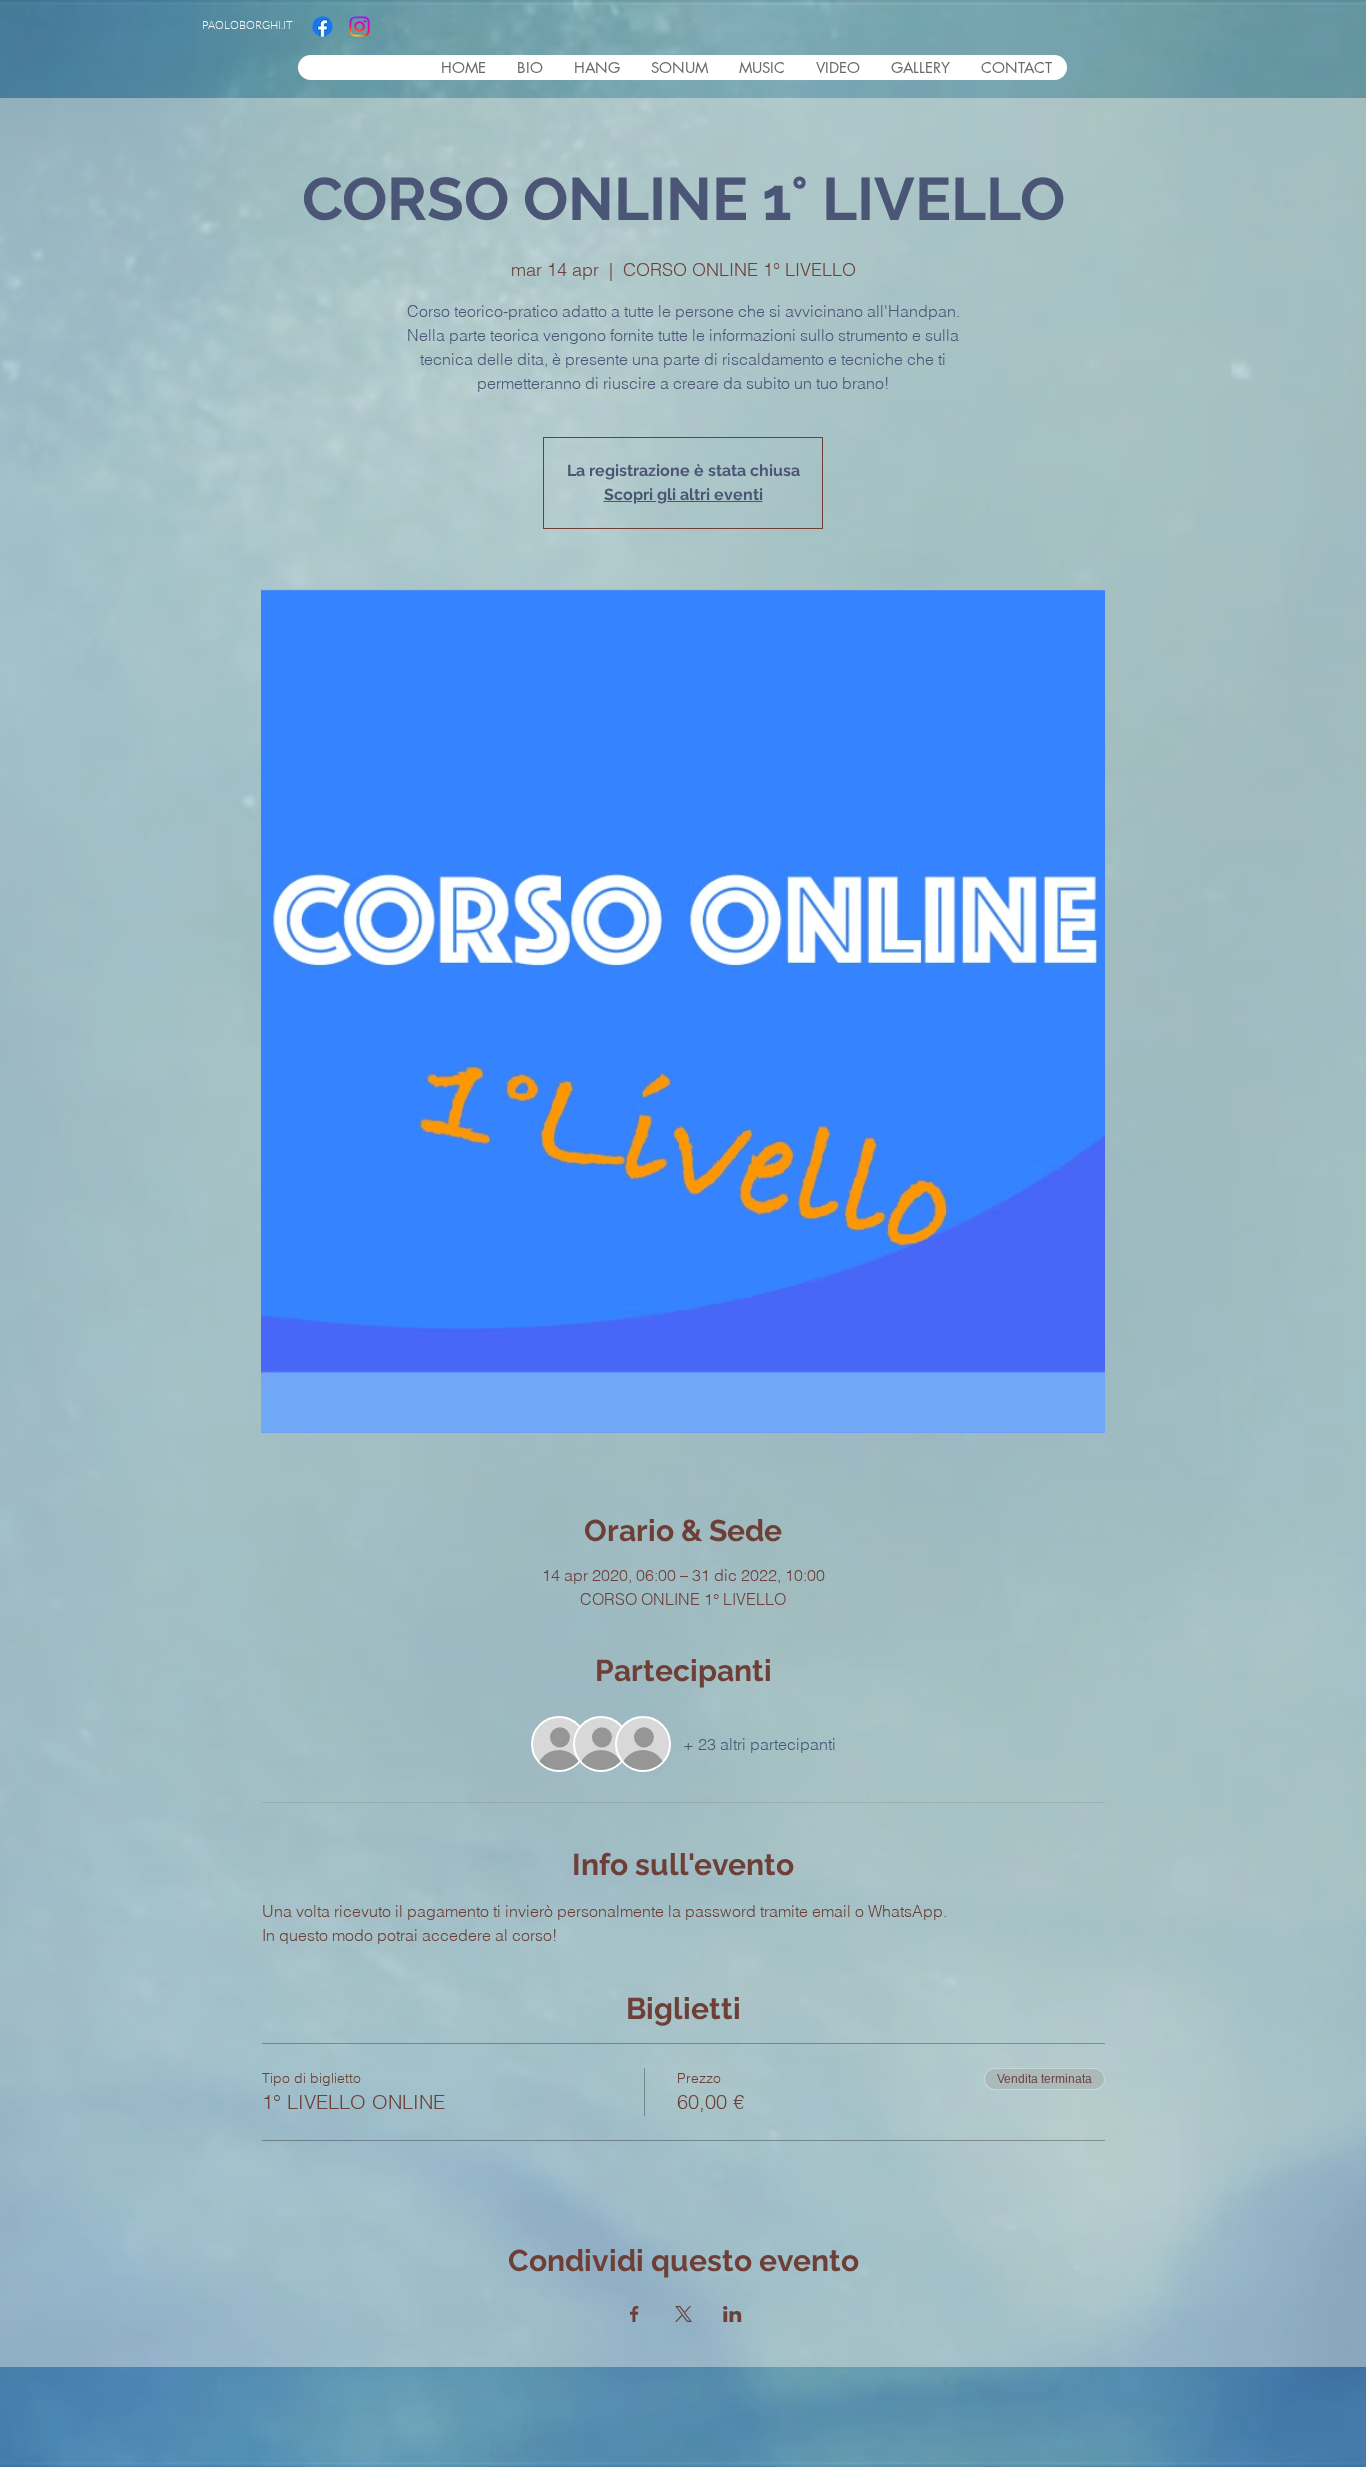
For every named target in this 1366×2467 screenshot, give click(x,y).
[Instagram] (359, 26)
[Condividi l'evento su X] (683, 2314)
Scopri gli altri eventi (683, 494)
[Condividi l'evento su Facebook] (634, 2314)
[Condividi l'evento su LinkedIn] (732, 2314)
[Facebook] (322, 26)
